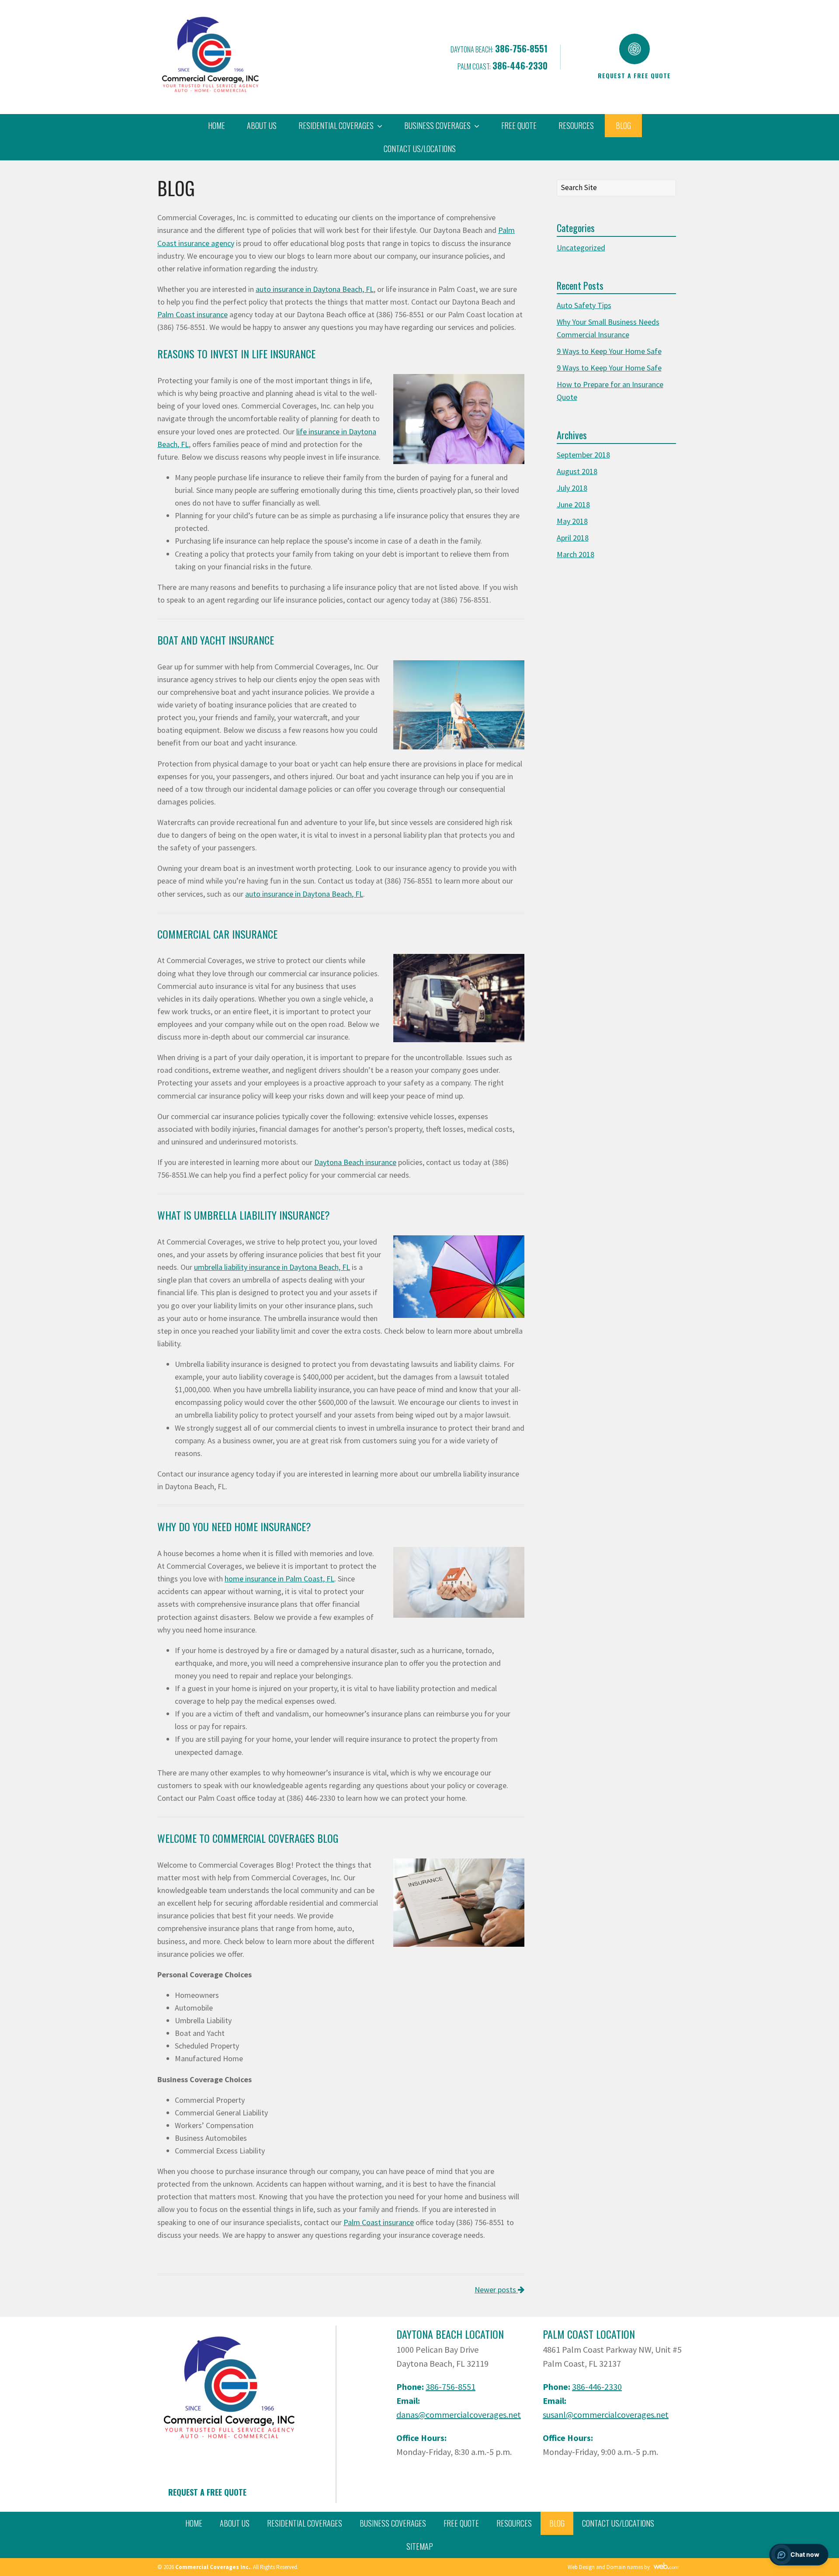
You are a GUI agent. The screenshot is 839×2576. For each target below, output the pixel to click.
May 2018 (572, 521)
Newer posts (496, 2290)
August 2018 (577, 471)
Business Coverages (393, 2523)
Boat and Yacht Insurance (216, 640)
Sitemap (420, 2546)
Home (217, 125)
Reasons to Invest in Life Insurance (236, 354)
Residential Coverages (305, 2523)
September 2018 (583, 455)
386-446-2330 (520, 66)
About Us (262, 125)
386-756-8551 (521, 49)
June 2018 (573, 504)
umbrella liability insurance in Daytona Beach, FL (272, 1267)
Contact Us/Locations (420, 149)
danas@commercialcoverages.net (459, 2415)
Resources (576, 125)
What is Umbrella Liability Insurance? (244, 1215)
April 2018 (573, 538)
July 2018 (572, 488)
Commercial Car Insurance (217, 934)
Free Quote (519, 125)
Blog (623, 125)
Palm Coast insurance (192, 314)
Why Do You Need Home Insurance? (234, 1526)
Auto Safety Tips (584, 305)
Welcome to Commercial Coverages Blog (248, 1838)
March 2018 (576, 554)
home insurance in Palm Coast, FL (279, 1579)
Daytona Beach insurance (355, 1162)
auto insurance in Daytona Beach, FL (315, 289)
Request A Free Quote (207, 2492)
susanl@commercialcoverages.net (606, 2415)
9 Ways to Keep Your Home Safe (609, 351)
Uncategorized (581, 248)
